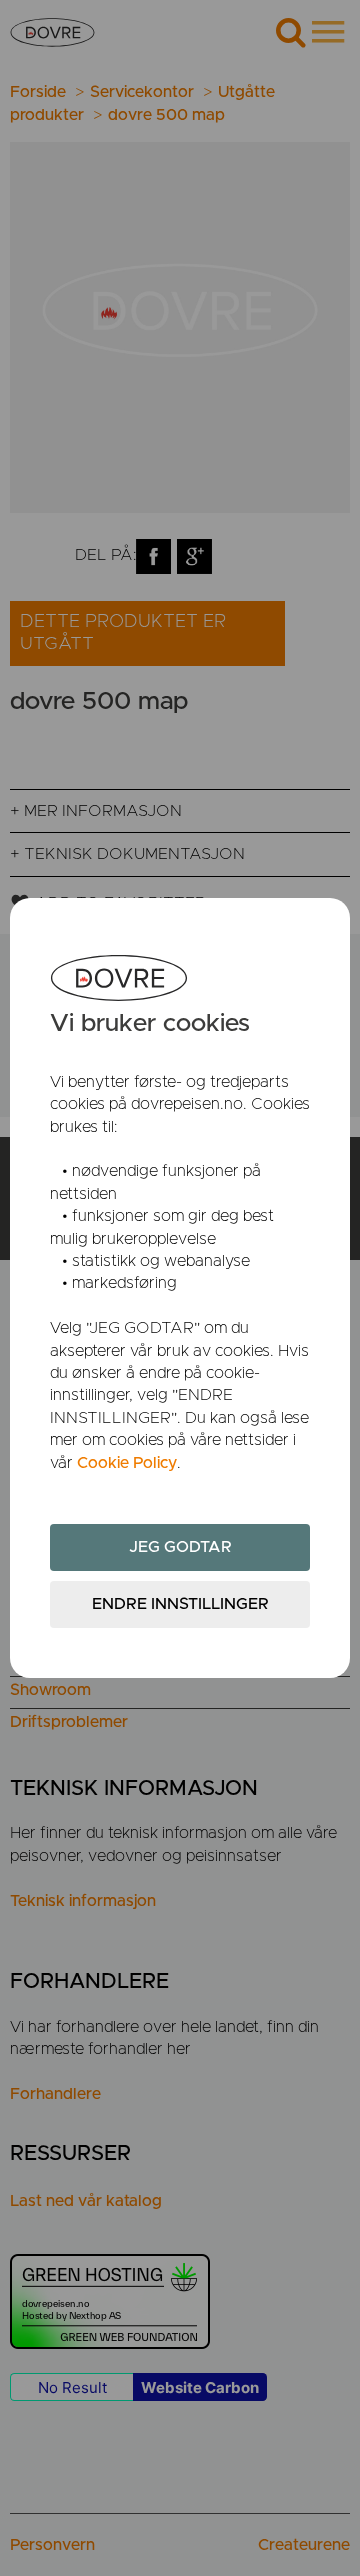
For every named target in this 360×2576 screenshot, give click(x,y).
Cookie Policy (127, 1463)
